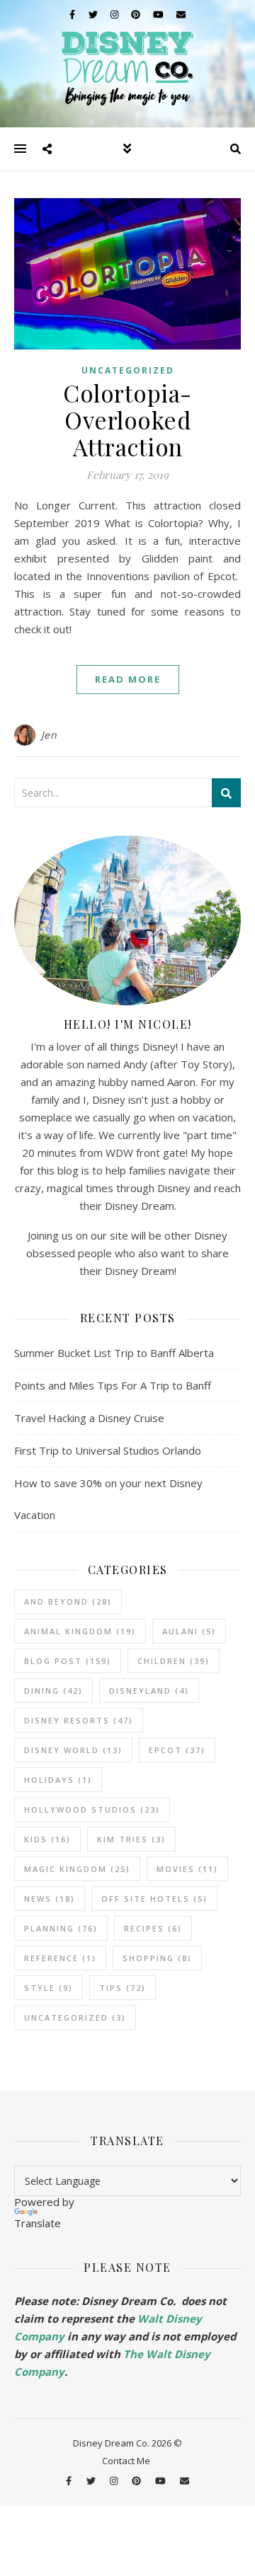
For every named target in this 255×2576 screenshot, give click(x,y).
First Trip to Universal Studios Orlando (108, 1450)
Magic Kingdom (77, 1869)
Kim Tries (131, 1839)
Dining (53, 1691)
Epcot (177, 1750)
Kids (47, 1839)
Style (49, 1988)
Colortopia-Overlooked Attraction (127, 420)
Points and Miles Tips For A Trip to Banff (113, 1385)
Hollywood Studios (92, 1809)
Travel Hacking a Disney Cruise (89, 1418)
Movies (187, 1869)
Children (174, 1661)
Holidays (58, 1780)
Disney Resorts (79, 1720)
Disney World (73, 1750)
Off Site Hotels (154, 1899)
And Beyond (68, 1601)
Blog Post (68, 1661)
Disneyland (149, 1691)
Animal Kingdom (80, 1631)
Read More (128, 679)
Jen (49, 735)
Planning (61, 1928)
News (50, 1899)
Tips (123, 1988)
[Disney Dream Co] (127, 64)
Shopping (157, 1958)
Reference (60, 1958)
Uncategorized (128, 370)
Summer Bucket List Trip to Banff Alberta (114, 1353)
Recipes (153, 1928)
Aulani (189, 1631)
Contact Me (126, 2461)
